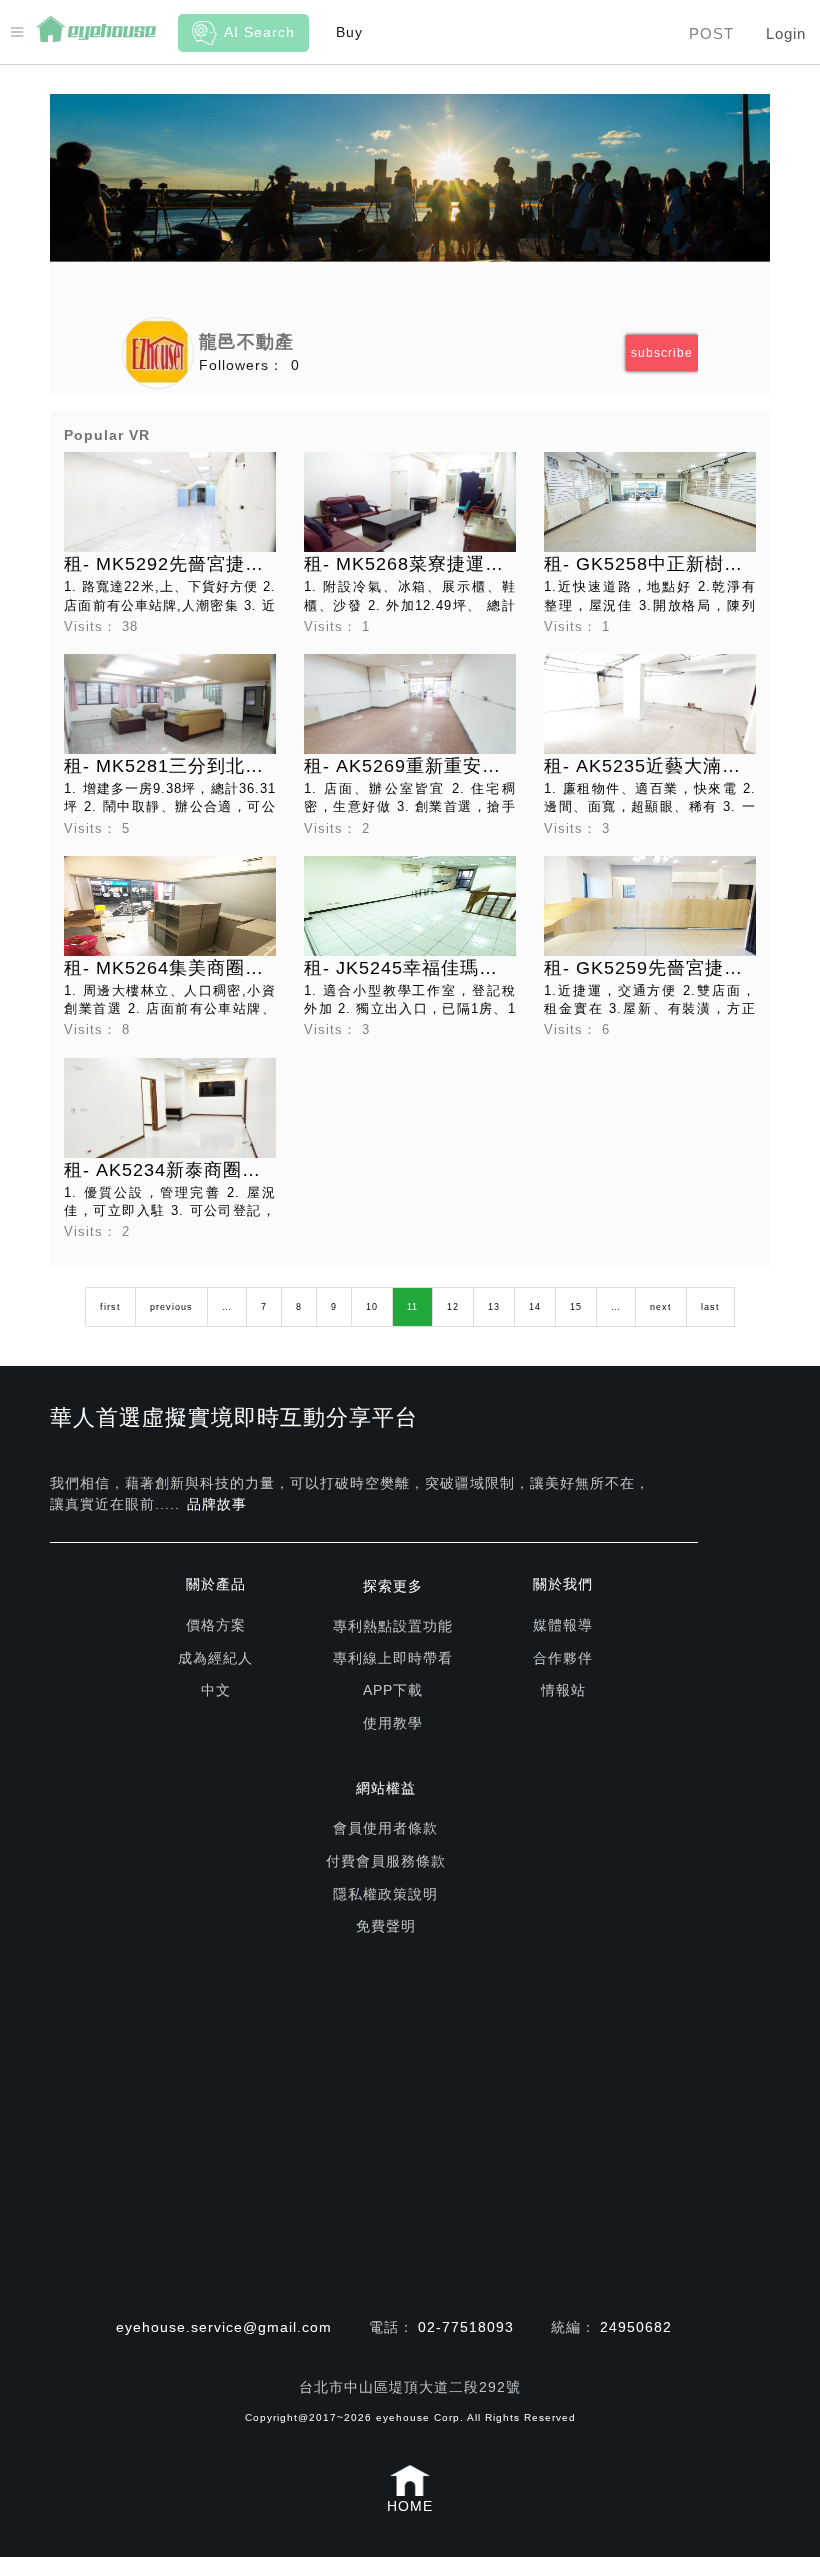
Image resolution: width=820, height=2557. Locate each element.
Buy (349, 32)
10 (372, 1307)
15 (576, 1307)
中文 (216, 1690)
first (110, 1307)
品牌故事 (217, 1504)
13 (494, 1307)
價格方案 (216, 1625)
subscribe (662, 353)
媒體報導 (563, 1625)
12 (453, 1307)
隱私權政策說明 (385, 1894)
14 (535, 1307)
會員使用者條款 (385, 1828)
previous (171, 1307)
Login (786, 33)
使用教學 (393, 1723)
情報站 (563, 1690)
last (710, 1307)
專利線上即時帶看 (393, 1658)
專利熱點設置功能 (393, 1626)
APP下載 (393, 1690)
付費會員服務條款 (386, 1861)
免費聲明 (386, 1926)
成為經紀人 (215, 1658)
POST (711, 33)
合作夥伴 (563, 1658)
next (661, 1307)
